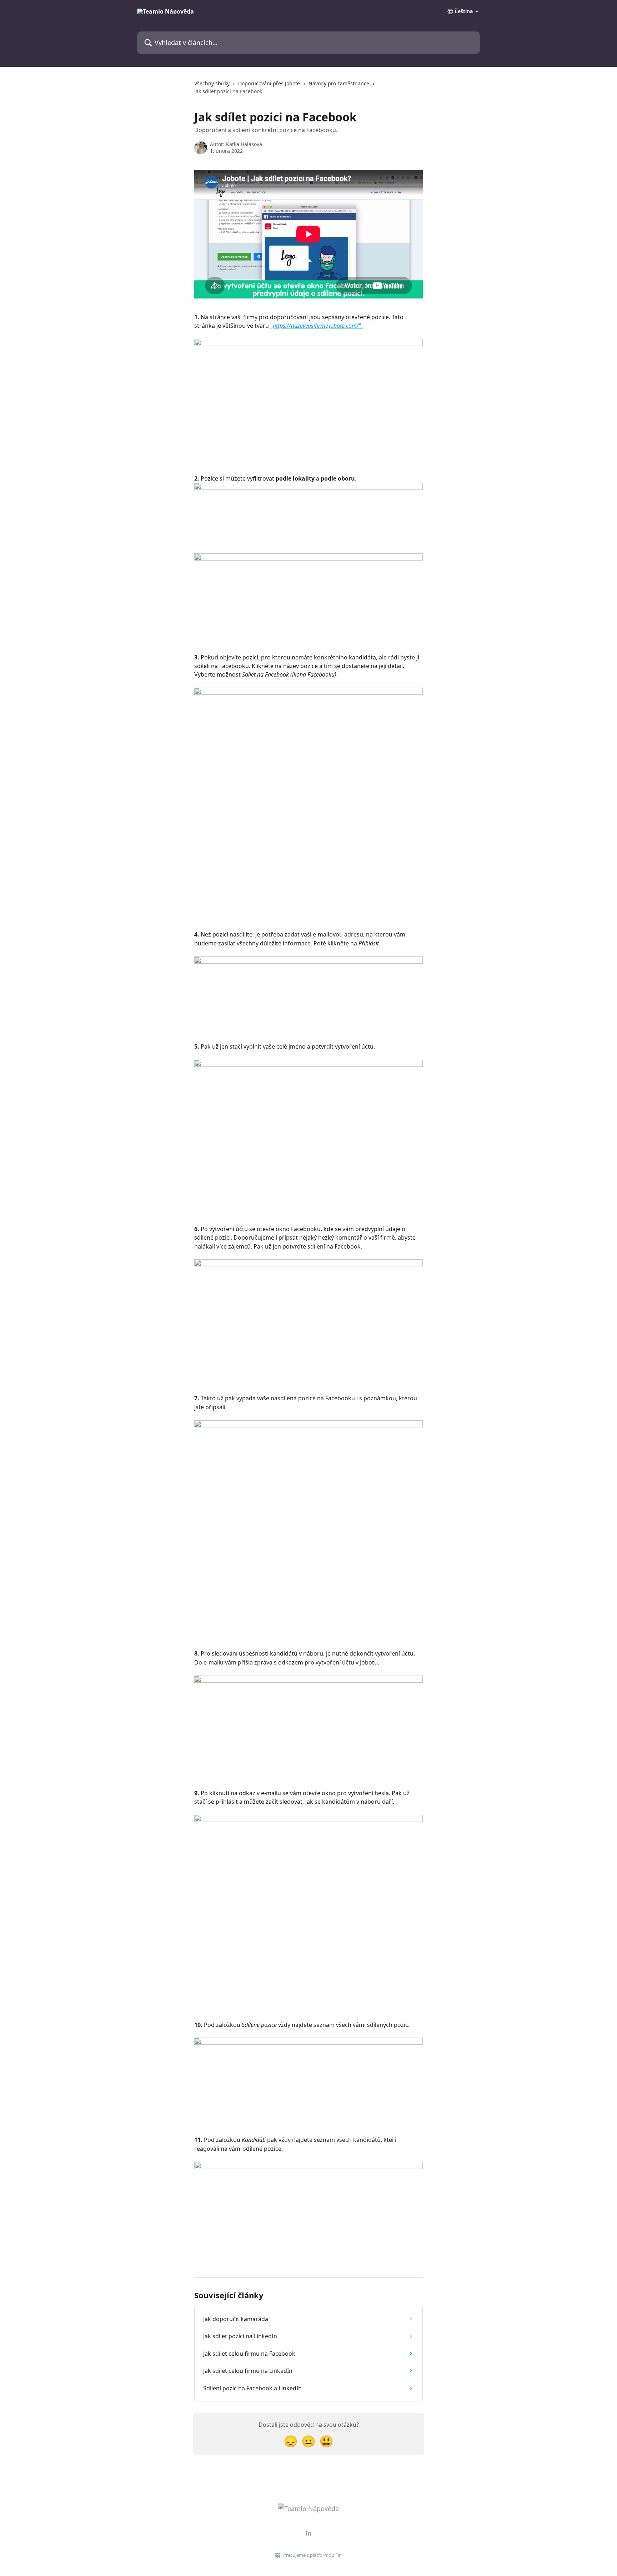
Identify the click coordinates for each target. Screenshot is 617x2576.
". (361, 326)
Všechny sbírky (212, 83)
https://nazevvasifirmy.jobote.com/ (316, 326)
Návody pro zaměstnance (339, 83)
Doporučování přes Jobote (269, 83)
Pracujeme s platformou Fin (312, 2555)
